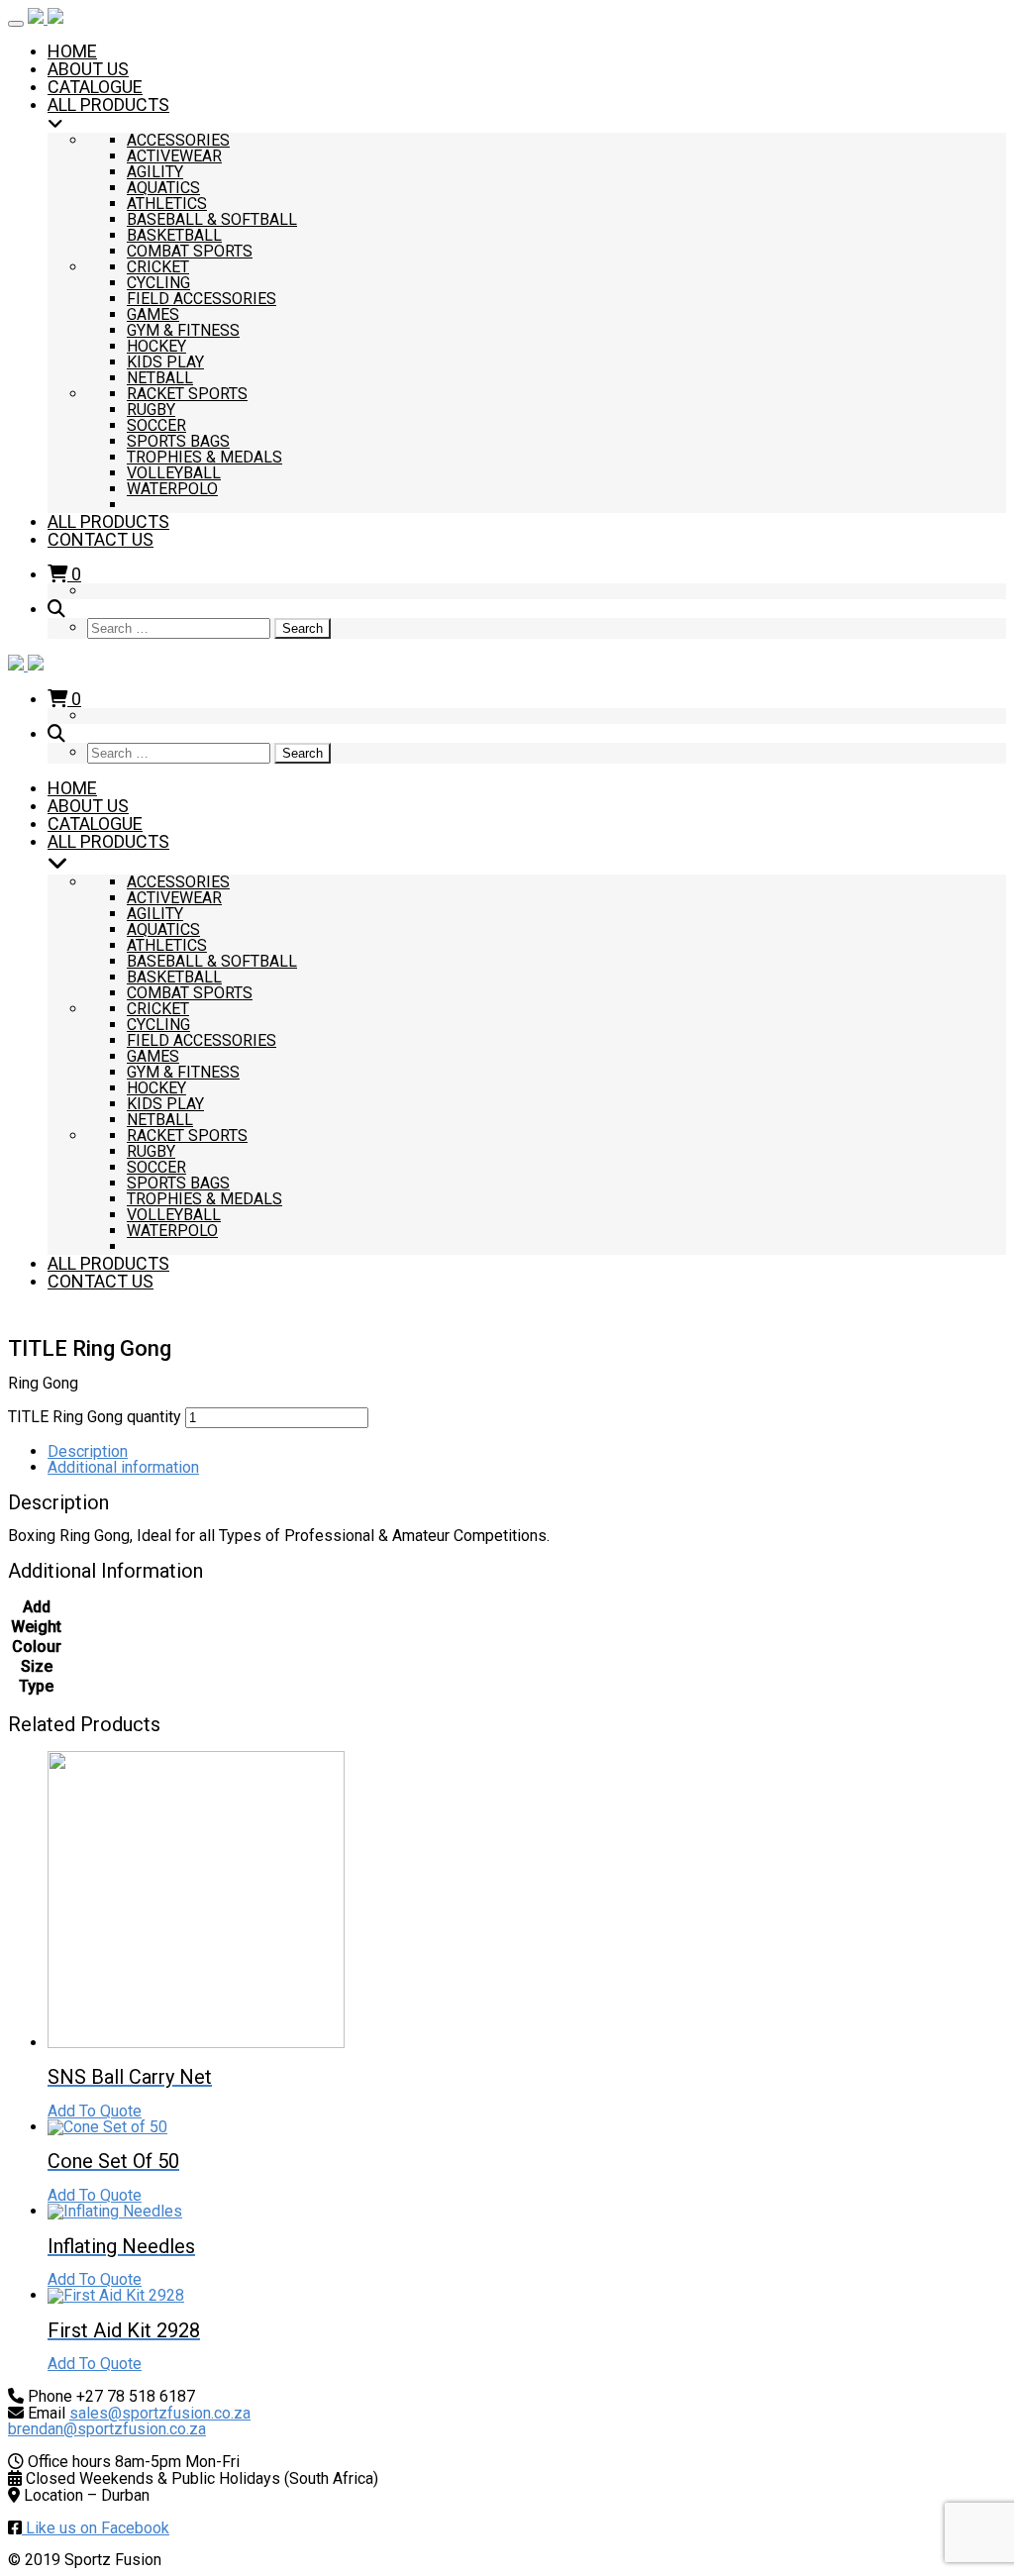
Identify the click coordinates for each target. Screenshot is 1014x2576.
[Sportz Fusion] (46, 17)
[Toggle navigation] (16, 24)
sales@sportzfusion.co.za (160, 2413)
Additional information (123, 1467)
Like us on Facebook (96, 2528)
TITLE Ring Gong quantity (95, 1417)
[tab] (527, 1452)
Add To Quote (95, 2111)
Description (88, 1451)
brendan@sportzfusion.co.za (107, 2429)
